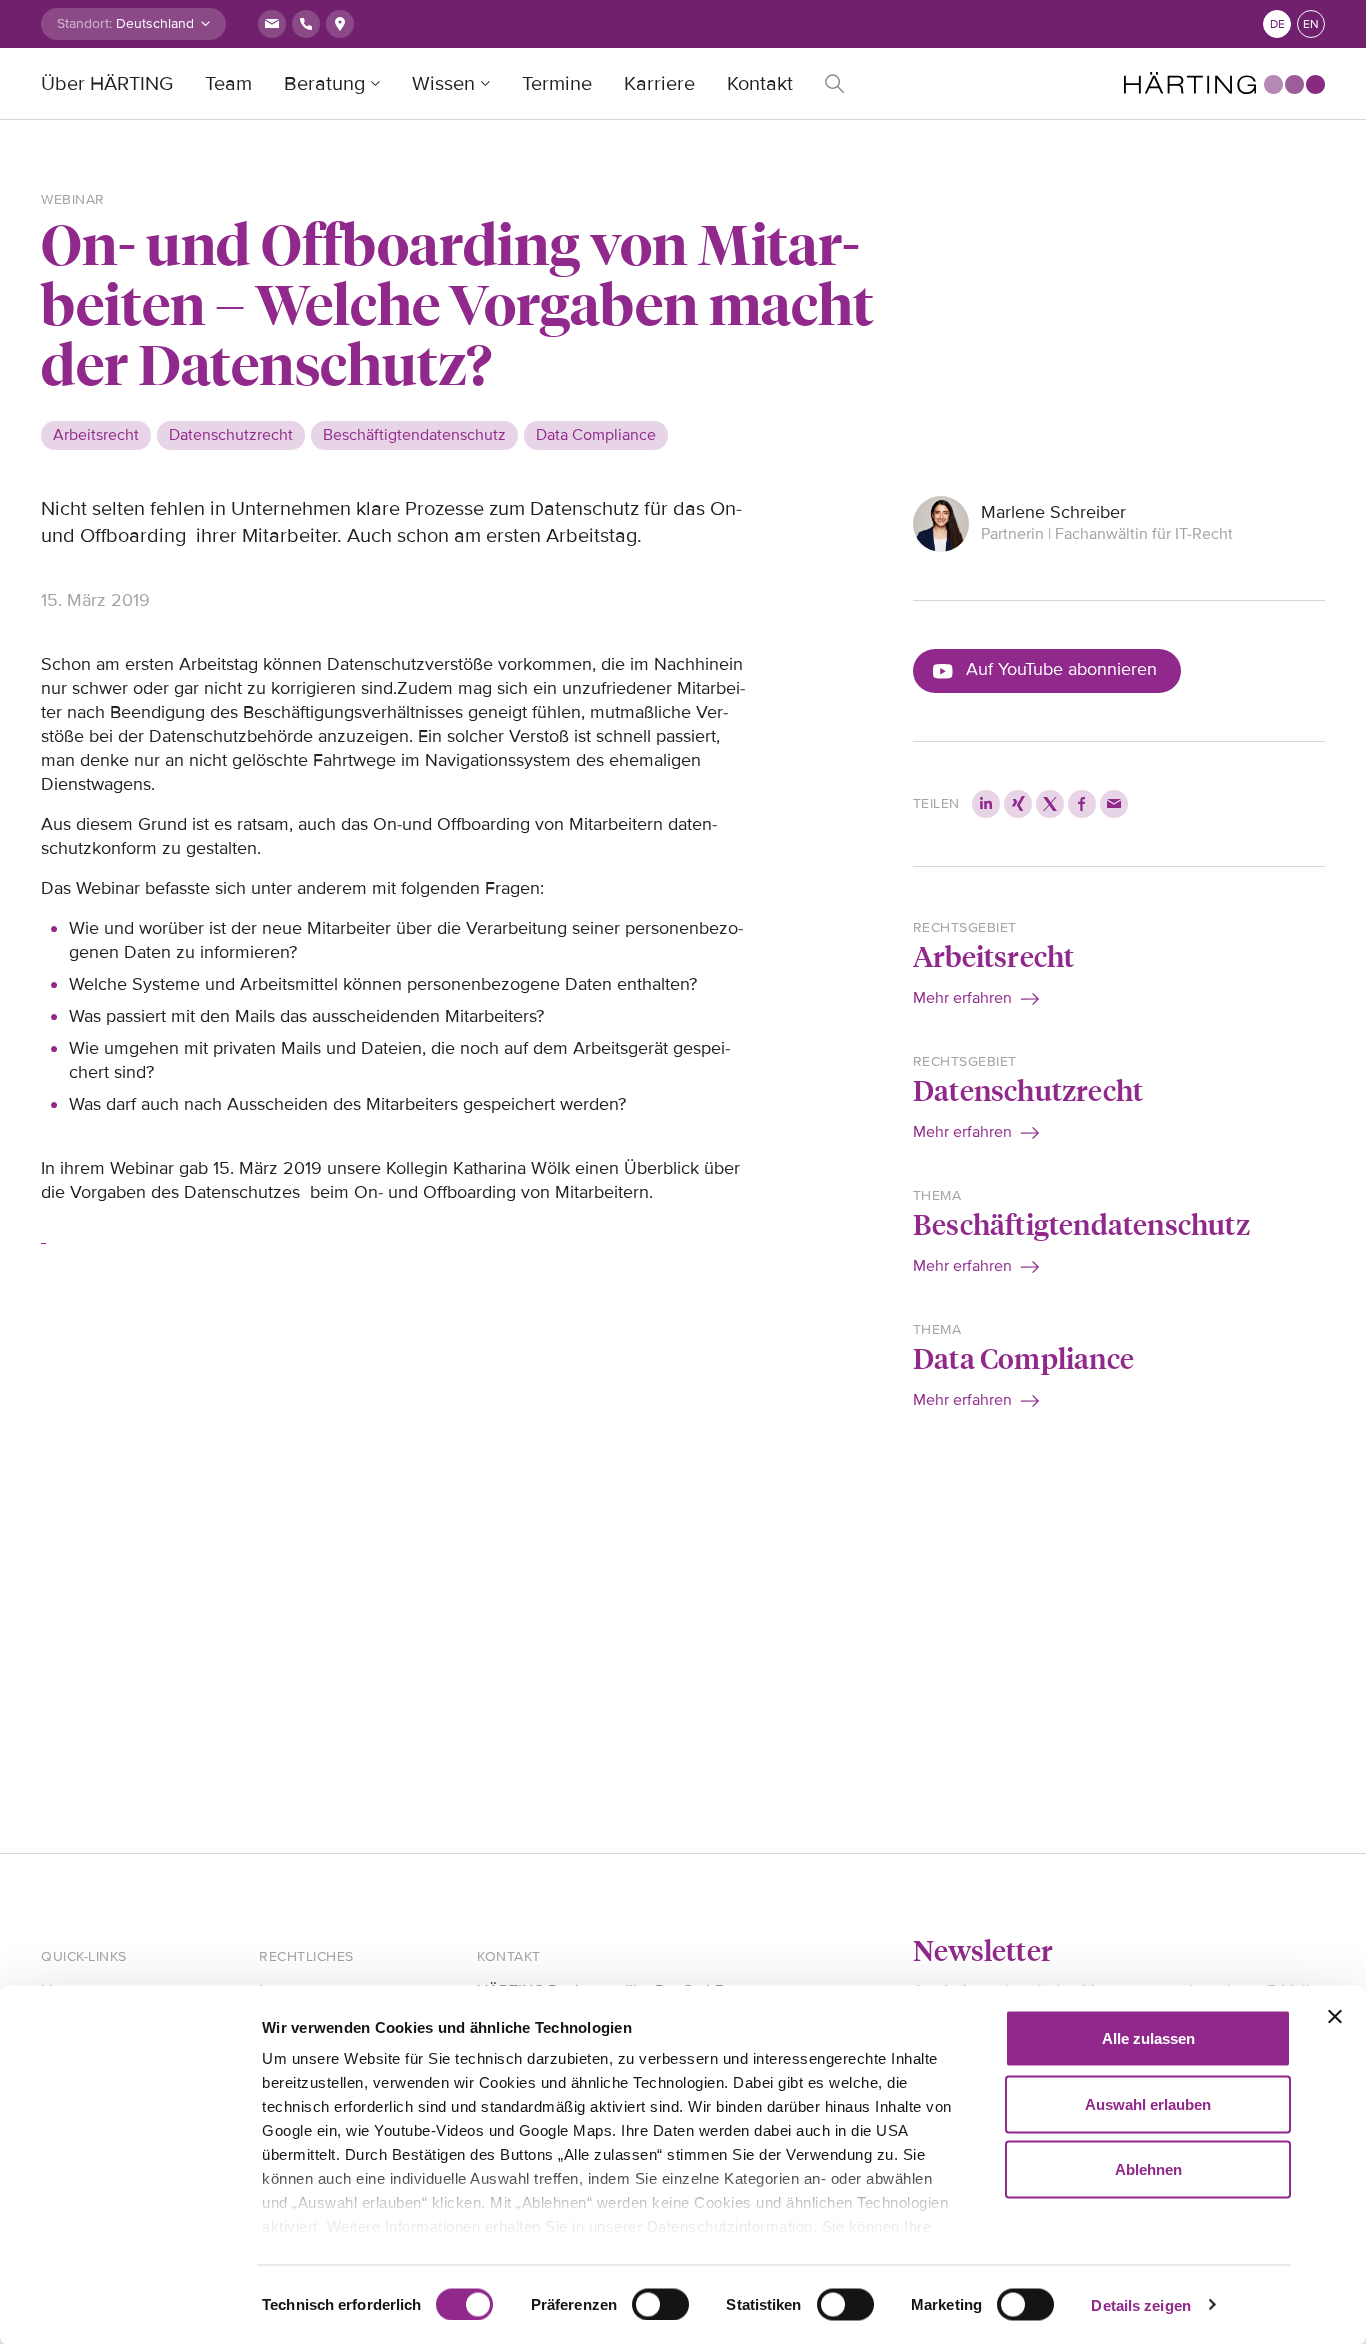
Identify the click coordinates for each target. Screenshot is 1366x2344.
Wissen (443, 84)
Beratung (324, 84)
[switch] (660, 2304)
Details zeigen (1140, 2304)
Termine (557, 84)
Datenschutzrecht (1028, 1089)
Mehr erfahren (962, 998)
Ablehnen (1148, 2169)
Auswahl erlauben (1148, 2103)
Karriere (659, 84)
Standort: (84, 23)
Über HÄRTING (107, 84)
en (1311, 24)
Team (228, 84)
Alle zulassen (1148, 2038)
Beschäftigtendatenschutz (1081, 1223)
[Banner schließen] (1335, 2017)
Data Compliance (1023, 1357)
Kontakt (760, 84)
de (1277, 24)
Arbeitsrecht (993, 955)
